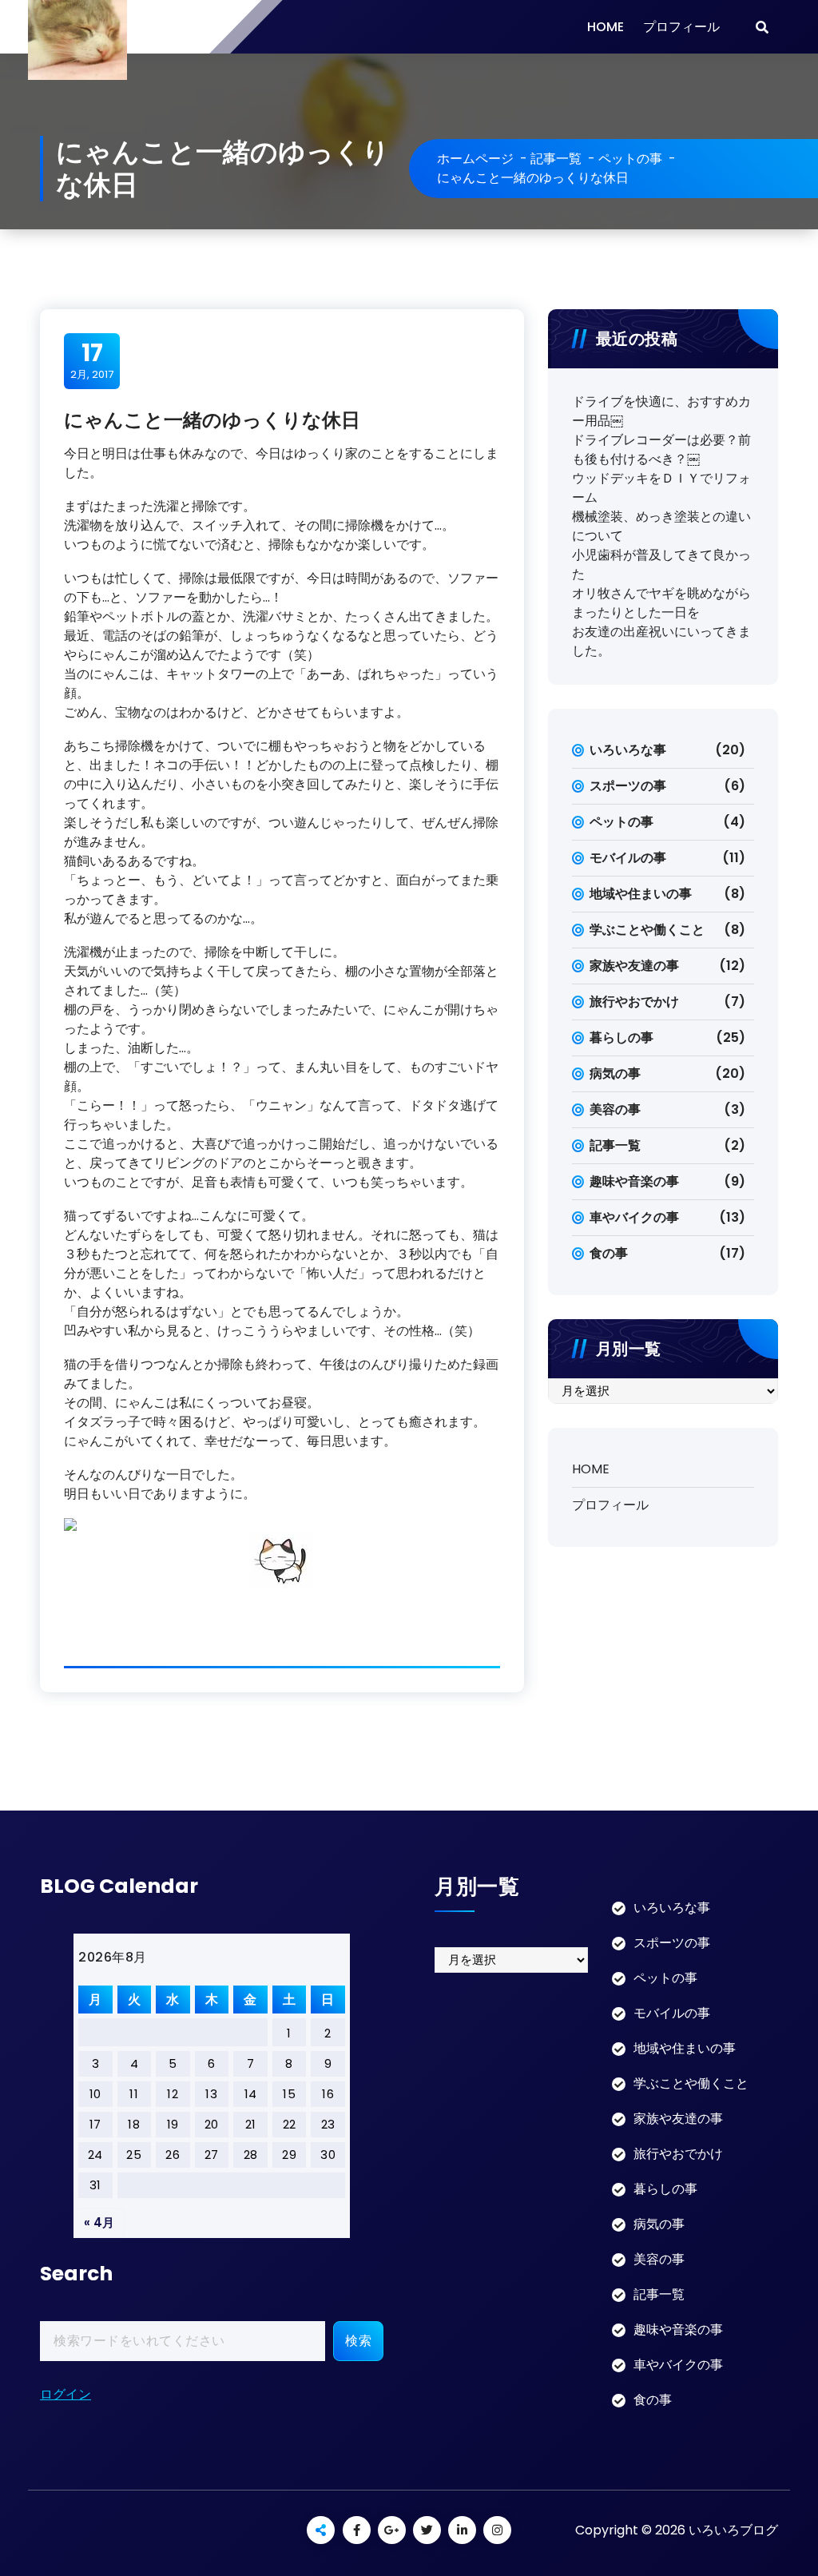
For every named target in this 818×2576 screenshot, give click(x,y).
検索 (358, 2341)
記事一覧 (556, 159)
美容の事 (615, 1109)
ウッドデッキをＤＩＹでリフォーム (661, 488)
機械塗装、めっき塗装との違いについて (661, 526)
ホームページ (475, 159)
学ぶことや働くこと (647, 930)
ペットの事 (630, 159)
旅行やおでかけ (634, 1002)
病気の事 (615, 1073)
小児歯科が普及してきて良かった (661, 564)
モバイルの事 (628, 858)
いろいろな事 (628, 750)
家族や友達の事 (634, 966)
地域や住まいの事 (641, 894)
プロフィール (681, 27)
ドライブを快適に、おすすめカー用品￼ (661, 411)
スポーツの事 (628, 786)
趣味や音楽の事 (634, 1181)
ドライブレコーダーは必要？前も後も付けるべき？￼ (661, 449)
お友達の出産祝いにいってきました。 (661, 641)
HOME (606, 27)
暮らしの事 (621, 1038)
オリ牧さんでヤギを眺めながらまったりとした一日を (661, 603)
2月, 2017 (92, 360)
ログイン (66, 2394)
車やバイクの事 (634, 1217)
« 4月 (99, 2222)
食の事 (609, 1253)
